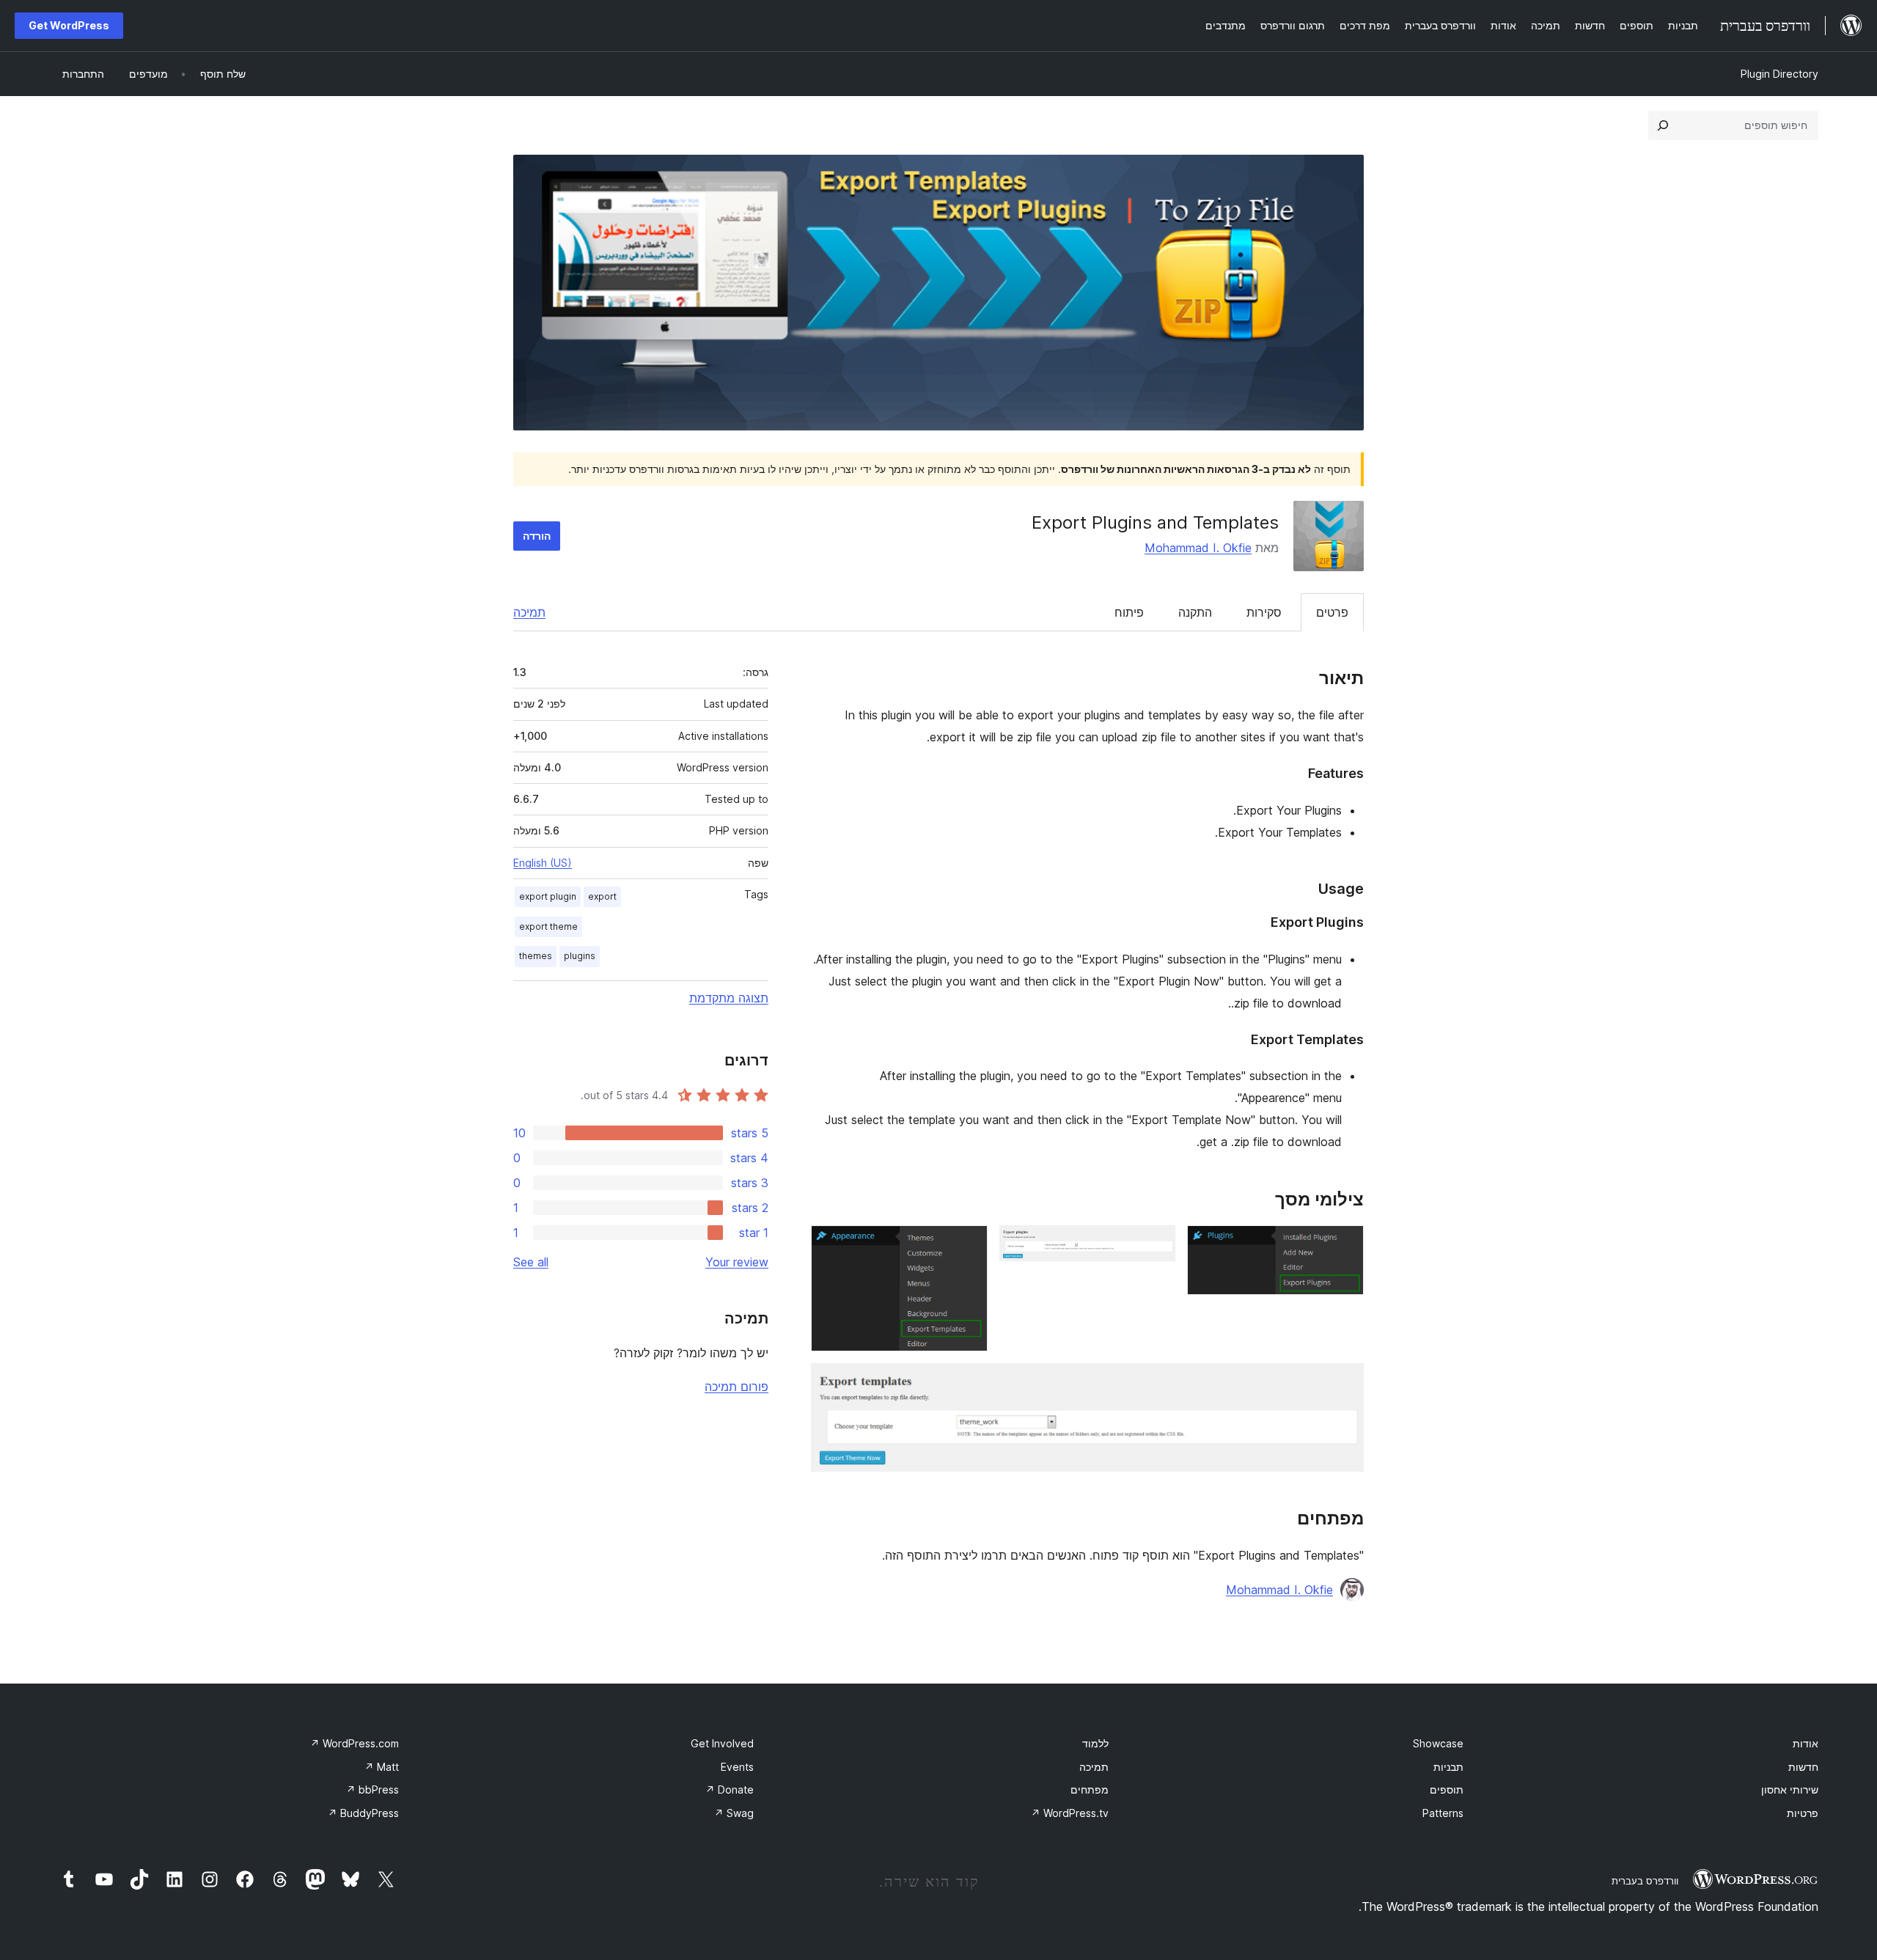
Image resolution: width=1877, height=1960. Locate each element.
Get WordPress (69, 25)
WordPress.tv (1070, 1813)
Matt (382, 1767)
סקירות (1264, 612)
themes (536, 956)
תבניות (1448, 1767)
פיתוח (1129, 612)
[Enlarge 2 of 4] (1156, 1245)
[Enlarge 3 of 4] (968, 1245)
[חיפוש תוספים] (1663, 125)
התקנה (1195, 612)
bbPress (372, 1790)
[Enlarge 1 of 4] (1344, 1245)
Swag (734, 1813)
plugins (580, 956)
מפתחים (1090, 1790)
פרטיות (1803, 1813)
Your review (737, 1262)
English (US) (543, 863)
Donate (730, 1790)
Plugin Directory (1779, 74)
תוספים (1447, 1790)
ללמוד (1095, 1743)
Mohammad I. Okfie (1198, 548)
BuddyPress (363, 1813)
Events (737, 1767)
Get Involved (722, 1743)
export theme (548, 926)
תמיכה (529, 612)
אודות (1806, 1743)
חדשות (1803, 1767)
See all (531, 1262)
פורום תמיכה (737, 1387)
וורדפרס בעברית (1645, 1881)
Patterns (1443, 1813)
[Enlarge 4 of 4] (1344, 1383)
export (602, 896)
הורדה (537, 536)
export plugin (548, 896)
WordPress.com (355, 1743)
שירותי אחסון (1790, 1790)
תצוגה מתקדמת (729, 998)
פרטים (1332, 612)
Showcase (1438, 1743)
